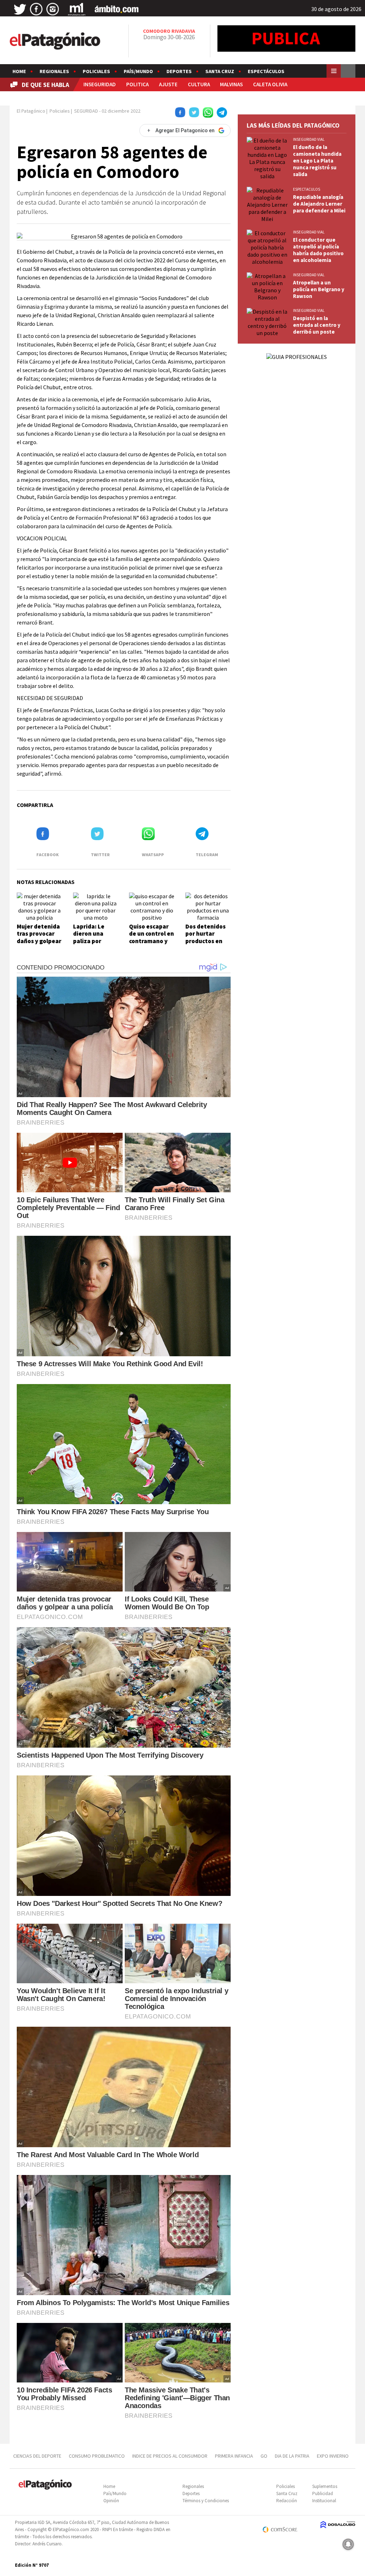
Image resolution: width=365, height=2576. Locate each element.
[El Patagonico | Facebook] (36, 9)
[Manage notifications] (348, 2544)
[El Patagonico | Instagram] (53, 9)
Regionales (54, 71)
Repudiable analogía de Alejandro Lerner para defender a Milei (319, 204)
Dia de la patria (292, 2456)
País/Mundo (138, 71)
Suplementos (325, 2486)
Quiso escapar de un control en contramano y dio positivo (151, 937)
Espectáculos (266, 71)
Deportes (179, 71)
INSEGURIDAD (100, 84)
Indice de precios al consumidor (170, 2456)
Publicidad (323, 2493)
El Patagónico (31, 111)
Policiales (96, 71)
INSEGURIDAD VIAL (309, 139)
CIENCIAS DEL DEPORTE (37, 2456)
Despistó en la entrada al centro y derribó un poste (317, 325)
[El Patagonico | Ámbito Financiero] (117, 9)
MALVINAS (231, 84)
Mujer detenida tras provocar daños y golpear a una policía (39, 937)
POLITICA (137, 84)
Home (19, 71)
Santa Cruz (220, 71)
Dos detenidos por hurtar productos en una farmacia (205, 937)
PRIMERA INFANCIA (234, 2456)
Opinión (111, 2501)
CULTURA (199, 84)
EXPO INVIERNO (333, 2456)
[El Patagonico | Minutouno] (77, 9)
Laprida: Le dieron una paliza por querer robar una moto (91, 941)
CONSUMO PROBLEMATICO (97, 2456)
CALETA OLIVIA (270, 84)
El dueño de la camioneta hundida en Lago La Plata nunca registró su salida (317, 161)
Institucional (324, 2501)
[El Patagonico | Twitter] (20, 9)
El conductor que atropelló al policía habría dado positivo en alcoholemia (318, 250)
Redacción (287, 2501)
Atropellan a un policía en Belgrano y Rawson (319, 289)
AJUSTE (168, 84)
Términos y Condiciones (206, 2501)
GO (264, 2456)
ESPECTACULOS (307, 189)
